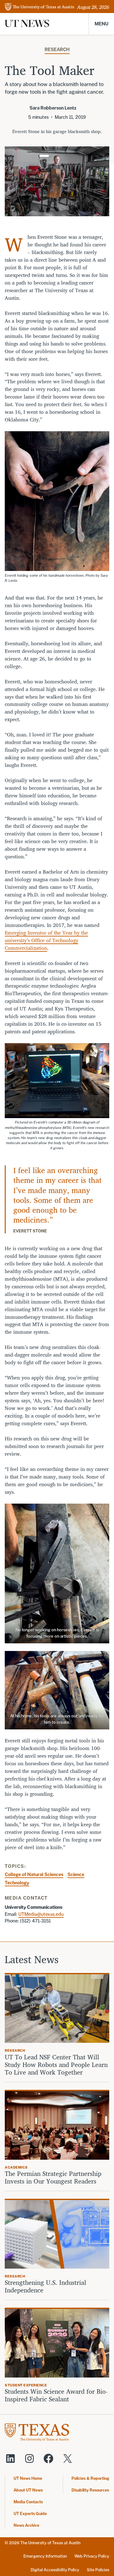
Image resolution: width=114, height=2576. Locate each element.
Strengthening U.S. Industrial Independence (45, 2286)
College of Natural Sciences (34, 1874)
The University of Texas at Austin (50, 2543)
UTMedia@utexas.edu (41, 1914)
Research (57, 49)
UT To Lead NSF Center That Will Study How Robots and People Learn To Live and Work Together (56, 2065)
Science (76, 1874)
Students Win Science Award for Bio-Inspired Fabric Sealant (56, 2395)
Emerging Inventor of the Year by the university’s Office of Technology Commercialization (46, 940)
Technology (17, 1883)
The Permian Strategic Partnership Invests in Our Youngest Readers (53, 2177)
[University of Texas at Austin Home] (40, 7)
